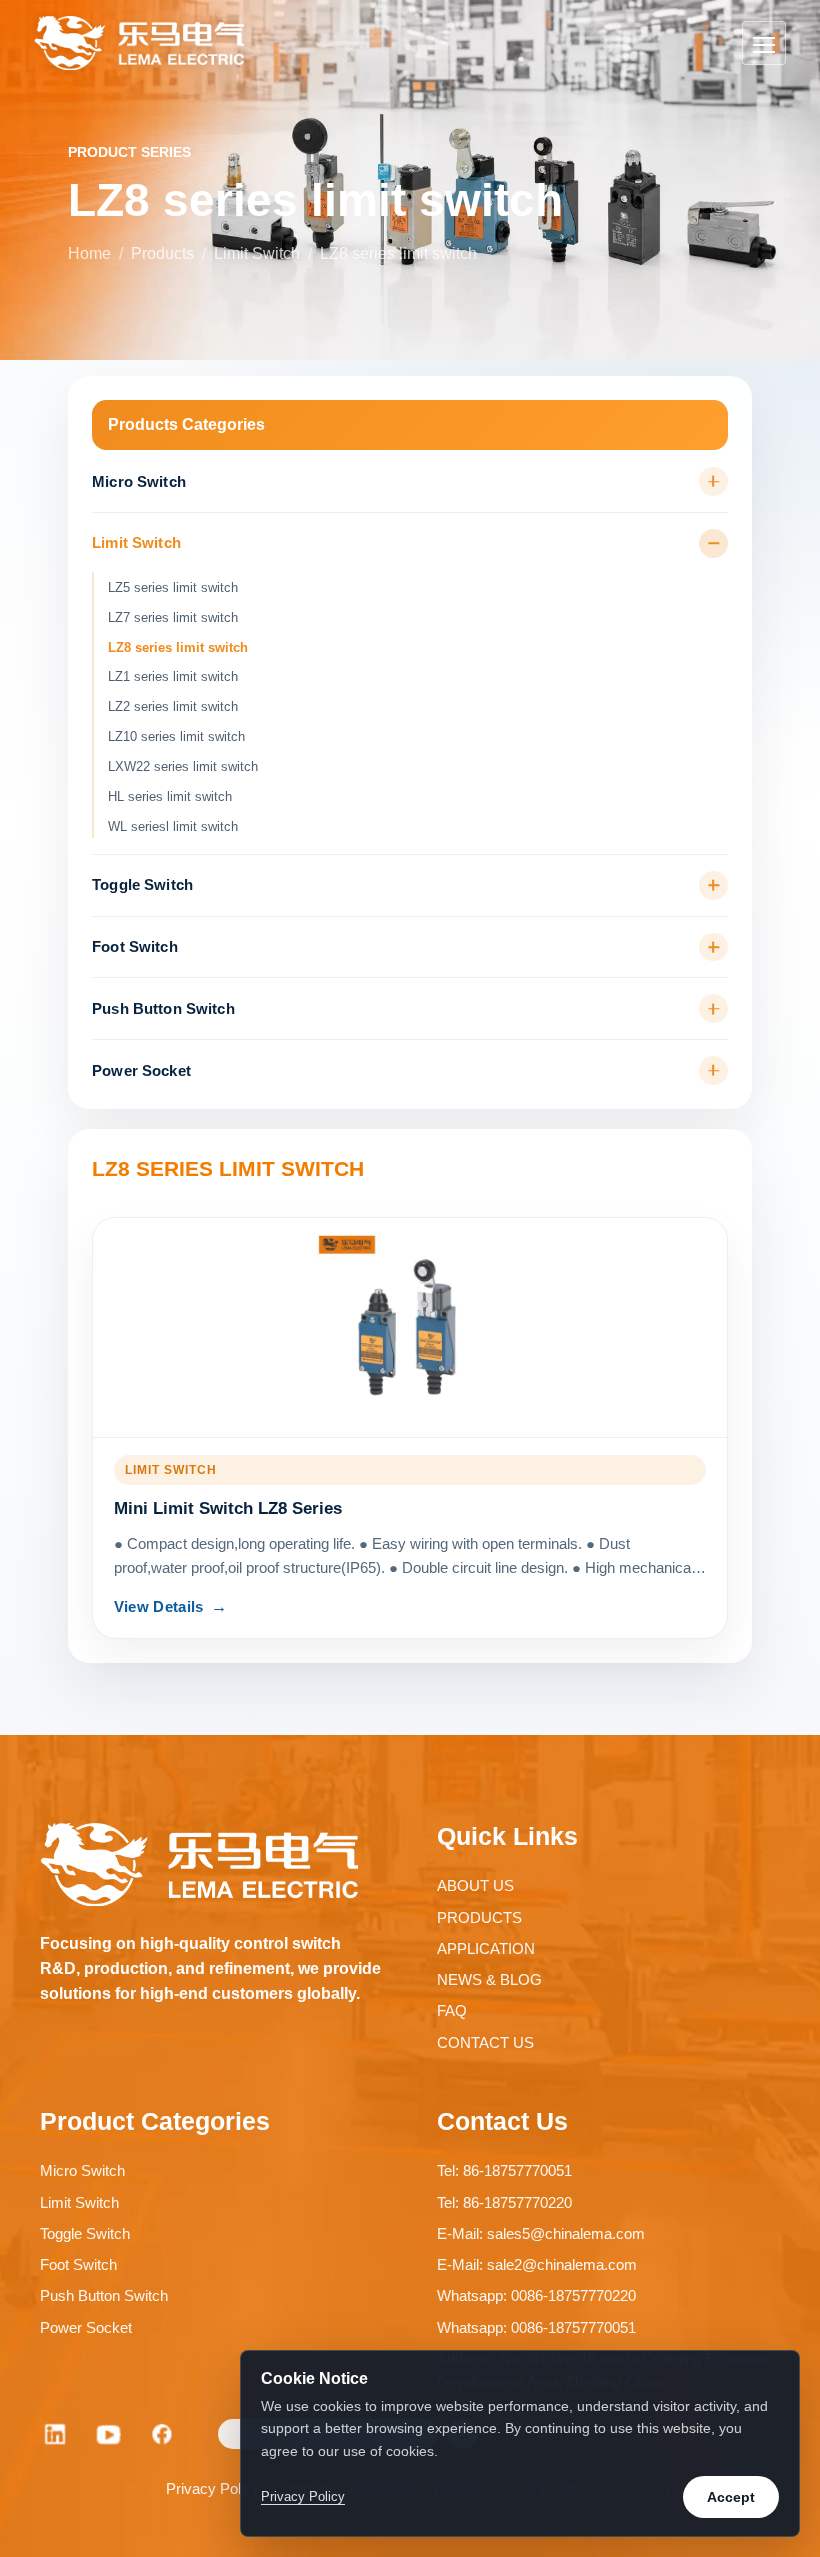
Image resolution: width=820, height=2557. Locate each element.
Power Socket (141, 1071)
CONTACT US (485, 2042)
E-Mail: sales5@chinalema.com (541, 2233)
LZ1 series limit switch (173, 676)
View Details (159, 1607)
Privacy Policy (213, 2488)
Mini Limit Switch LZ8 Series (228, 1508)
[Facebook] (163, 2434)
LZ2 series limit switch (173, 706)
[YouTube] (109, 2434)
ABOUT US (475, 1885)
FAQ (452, 2010)
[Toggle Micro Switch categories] (713, 481)
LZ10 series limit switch (176, 736)
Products (162, 253)
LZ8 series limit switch (178, 647)
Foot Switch (135, 947)
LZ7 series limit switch (173, 617)
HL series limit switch (170, 796)
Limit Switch (257, 253)
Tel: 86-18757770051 (504, 2170)
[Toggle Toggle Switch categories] (713, 885)
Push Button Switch (163, 1009)
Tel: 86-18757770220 (504, 2202)
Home (89, 253)
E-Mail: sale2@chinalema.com (537, 2264)
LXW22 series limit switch (183, 766)
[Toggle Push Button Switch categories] (713, 1008)
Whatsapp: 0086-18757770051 (536, 2327)
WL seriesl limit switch (173, 826)
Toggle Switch (142, 885)
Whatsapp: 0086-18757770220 (536, 2295)
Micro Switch (139, 482)
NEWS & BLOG (489, 1979)
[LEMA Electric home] (139, 43)
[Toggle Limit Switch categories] (713, 543)
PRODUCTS (479, 1917)
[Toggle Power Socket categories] (713, 1070)
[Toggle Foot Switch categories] (713, 947)
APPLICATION (486, 1948)
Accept (731, 2497)
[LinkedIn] (55, 2434)
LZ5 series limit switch (173, 587)
